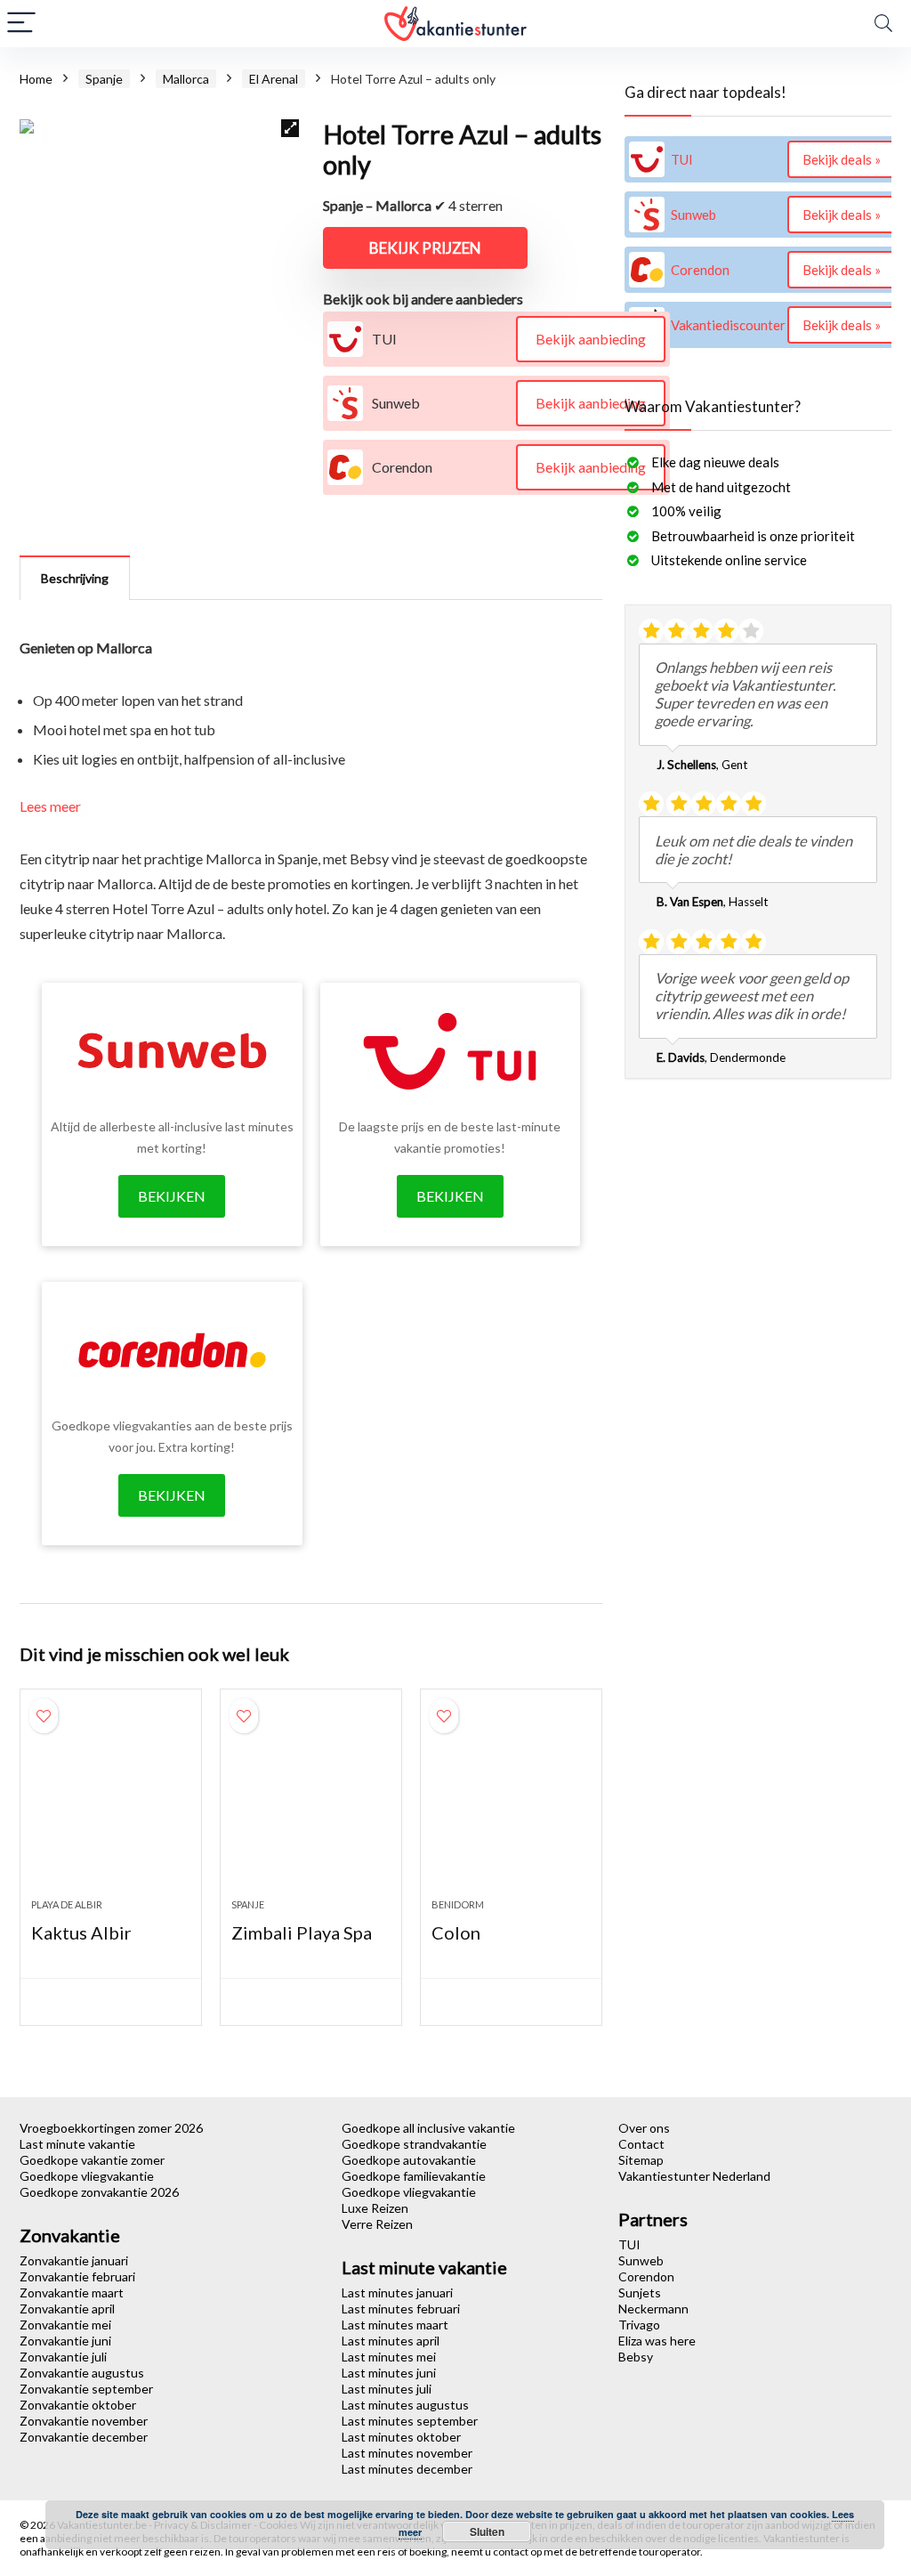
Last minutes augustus (405, 2405)
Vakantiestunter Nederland (694, 2176)
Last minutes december (407, 2469)
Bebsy (636, 2357)
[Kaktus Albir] (111, 1802)
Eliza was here (657, 2341)
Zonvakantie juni (65, 2341)
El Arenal (274, 79)
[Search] (883, 24)
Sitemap (641, 2160)
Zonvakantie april (67, 2309)
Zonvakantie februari (77, 2276)
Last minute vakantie (77, 2144)
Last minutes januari (397, 2292)
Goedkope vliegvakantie (87, 2176)
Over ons (644, 2128)
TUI (629, 2244)
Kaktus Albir (81, 1932)
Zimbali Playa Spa (302, 1932)
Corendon (646, 2276)
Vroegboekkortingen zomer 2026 (111, 2128)
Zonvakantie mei (65, 2325)
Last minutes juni (389, 2373)
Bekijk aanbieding (591, 339)
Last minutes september (410, 2421)
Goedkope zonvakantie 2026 (99, 2192)
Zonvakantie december (84, 2437)
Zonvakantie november (84, 2421)
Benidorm (458, 1904)
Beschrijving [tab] (75, 578)
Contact (641, 2144)
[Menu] (21, 24)
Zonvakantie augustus (82, 2373)
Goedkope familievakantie (414, 2176)
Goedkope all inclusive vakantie (428, 2128)
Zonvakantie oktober (78, 2405)
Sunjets (640, 2292)
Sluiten (487, 2531)
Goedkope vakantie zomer (92, 2160)
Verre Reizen (377, 2224)
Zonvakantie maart (72, 2292)
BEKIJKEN (172, 1196)
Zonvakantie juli (63, 2357)
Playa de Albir (67, 1904)
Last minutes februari (401, 2309)
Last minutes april (391, 2341)
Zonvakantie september (86, 2389)
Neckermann (653, 2309)
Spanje (104, 79)
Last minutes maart (395, 2325)
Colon (456, 1932)
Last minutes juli (387, 2389)
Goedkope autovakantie (409, 2160)
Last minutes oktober (401, 2437)
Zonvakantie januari (74, 2260)
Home (36, 79)
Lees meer (50, 806)
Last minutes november (407, 2453)
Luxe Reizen (375, 2208)
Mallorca (186, 79)
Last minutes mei (389, 2357)
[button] (290, 128)
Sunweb (641, 2260)
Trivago (639, 2325)
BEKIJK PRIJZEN (425, 248)
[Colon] (511, 1802)
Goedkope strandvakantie (414, 2144)
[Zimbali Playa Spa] (311, 1802)
